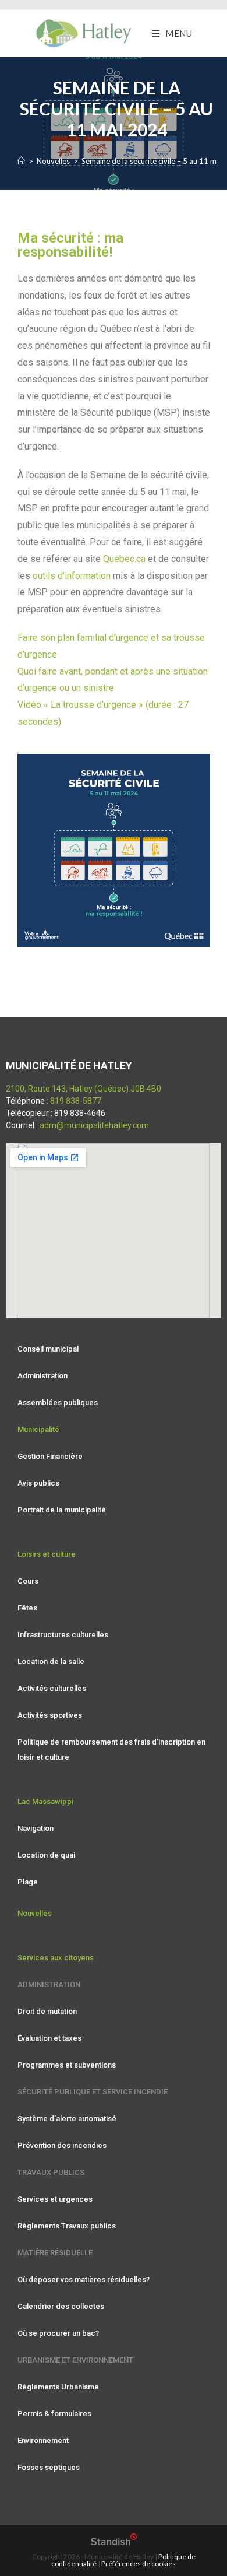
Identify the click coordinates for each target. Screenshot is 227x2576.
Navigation (36, 1828)
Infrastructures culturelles (63, 1635)
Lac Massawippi (45, 1801)
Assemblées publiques (58, 1403)
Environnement (43, 2440)
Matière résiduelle (55, 2253)
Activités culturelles (52, 1688)
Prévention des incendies (62, 2145)
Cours (28, 1581)
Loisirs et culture (47, 1554)
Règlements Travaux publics (67, 2226)
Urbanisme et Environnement (75, 2360)
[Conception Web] (114, 2542)
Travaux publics (51, 2172)
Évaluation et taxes (49, 2038)
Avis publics (38, 1483)
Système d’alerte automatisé (67, 2119)
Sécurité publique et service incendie (93, 2092)
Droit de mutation (47, 2011)
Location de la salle (51, 1661)
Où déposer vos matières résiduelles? (84, 2280)
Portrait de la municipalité (62, 1510)
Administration (42, 1376)
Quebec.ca (124, 559)
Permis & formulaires (54, 2414)
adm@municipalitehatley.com (94, 1125)
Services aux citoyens (56, 1958)
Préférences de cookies (139, 2563)
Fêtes (27, 1608)
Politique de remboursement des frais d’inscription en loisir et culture (111, 1749)
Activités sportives (50, 1715)
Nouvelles (35, 1913)
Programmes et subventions (67, 2065)
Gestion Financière (50, 1456)
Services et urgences (55, 2199)
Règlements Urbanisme (58, 2387)
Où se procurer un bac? (58, 2333)
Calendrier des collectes (61, 2306)
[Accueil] (21, 161)
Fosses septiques (49, 2467)
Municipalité (38, 1429)
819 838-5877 (76, 1101)
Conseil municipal (48, 1349)
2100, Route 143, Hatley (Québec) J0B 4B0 (84, 1089)
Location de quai (46, 1855)
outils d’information (72, 576)
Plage (28, 1882)
